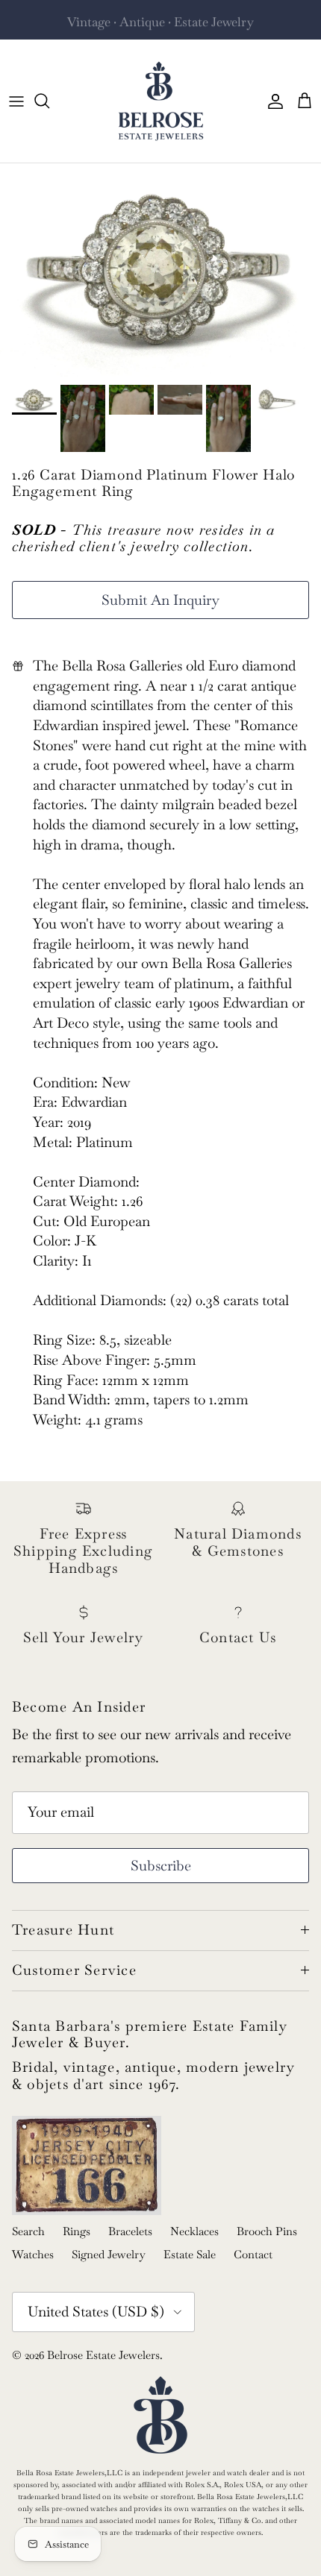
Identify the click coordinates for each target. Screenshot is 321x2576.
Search (28, 2231)
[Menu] (16, 101)
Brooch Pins (267, 2231)
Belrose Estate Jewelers (103, 2355)
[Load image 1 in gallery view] (160, 270)
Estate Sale (190, 2254)
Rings (77, 2231)
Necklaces (194, 2231)
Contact (253, 2254)
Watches (33, 2254)
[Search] (49, 101)
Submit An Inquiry (160, 600)
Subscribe (161, 1866)
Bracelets (130, 2231)
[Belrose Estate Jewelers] (161, 101)
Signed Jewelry (109, 2254)
